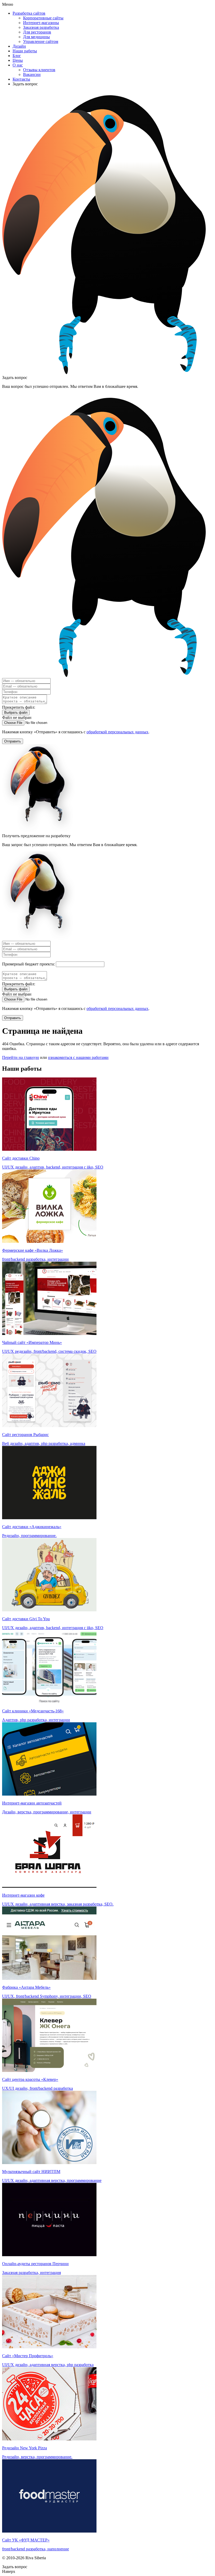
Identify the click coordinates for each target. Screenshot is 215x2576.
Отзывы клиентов (39, 70)
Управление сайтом (41, 41)
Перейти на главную (21, 1057)
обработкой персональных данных (117, 732)
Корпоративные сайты (43, 18)
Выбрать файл (16, 713)
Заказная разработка (41, 27)
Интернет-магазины (41, 23)
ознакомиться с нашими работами (78, 1057)
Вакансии (32, 74)
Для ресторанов (37, 32)
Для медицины (36, 37)
